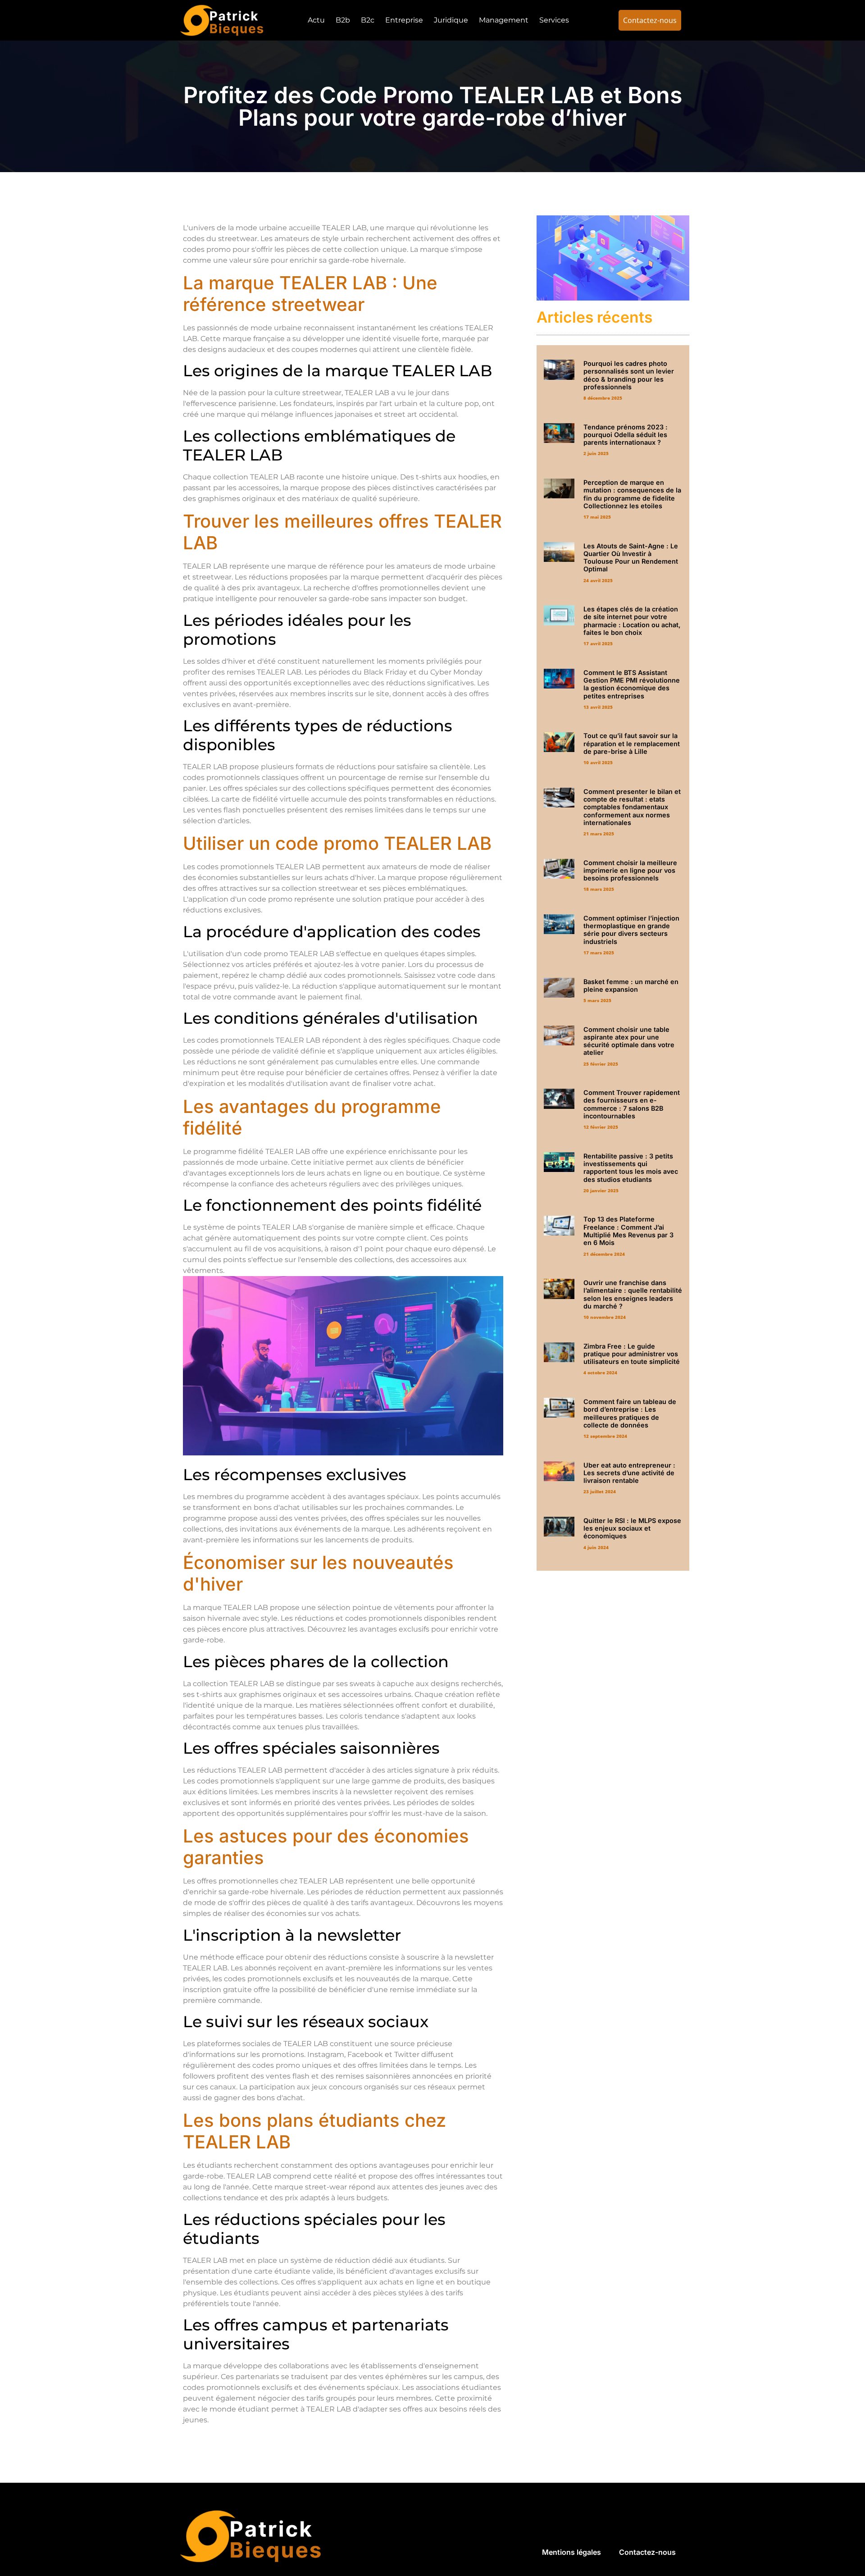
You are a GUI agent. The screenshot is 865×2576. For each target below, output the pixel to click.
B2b (343, 20)
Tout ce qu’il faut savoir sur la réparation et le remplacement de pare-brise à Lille (632, 743)
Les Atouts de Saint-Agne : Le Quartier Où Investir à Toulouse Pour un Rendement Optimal (631, 558)
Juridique (451, 20)
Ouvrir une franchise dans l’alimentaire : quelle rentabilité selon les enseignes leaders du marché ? (633, 1294)
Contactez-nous (647, 2552)
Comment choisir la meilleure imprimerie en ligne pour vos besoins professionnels (630, 871)
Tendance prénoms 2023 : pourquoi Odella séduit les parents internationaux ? (626, 435)
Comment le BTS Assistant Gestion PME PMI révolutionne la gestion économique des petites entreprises (632, 684)
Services (554, 20)
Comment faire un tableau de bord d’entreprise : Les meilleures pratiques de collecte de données (630, 1413)
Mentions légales (571, 2552)
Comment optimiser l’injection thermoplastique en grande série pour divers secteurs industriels (631, 930)
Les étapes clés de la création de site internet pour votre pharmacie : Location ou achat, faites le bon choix (632, 621)
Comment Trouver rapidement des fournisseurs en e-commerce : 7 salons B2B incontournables (632, 1104)
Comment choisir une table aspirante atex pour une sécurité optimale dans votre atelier (629, 1041)
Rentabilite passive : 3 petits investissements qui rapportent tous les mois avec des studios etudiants (631, 1168)
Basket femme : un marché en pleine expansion (631, 985)
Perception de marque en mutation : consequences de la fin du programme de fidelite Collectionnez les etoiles (632, 494)
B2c (368, 20)
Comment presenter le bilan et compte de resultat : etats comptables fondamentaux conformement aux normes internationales (632, 807)
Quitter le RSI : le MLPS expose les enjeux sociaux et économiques (632, 1528)
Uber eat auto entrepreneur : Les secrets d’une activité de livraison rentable (629, 1473)
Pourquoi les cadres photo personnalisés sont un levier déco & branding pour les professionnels (629, 375)
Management (504, 20)
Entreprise (404, 20)
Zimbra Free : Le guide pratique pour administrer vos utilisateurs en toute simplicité (632, 1354)
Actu (316, 20)
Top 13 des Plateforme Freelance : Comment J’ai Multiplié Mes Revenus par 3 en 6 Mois (628, 1231)
